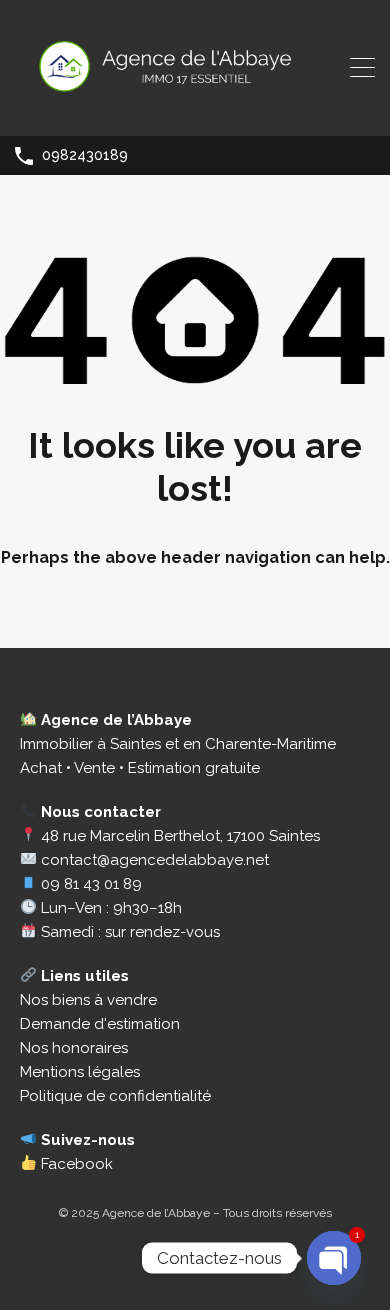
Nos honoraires (74, 1048)
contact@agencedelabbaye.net (155, 860)
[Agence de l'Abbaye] (195, 112)
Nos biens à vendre (88, 1000)
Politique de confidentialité (115, 1096)
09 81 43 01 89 (91, 884)
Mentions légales (80, 1072)
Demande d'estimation (100, 1024)
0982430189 (85, 155)
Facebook (75, 1164)
